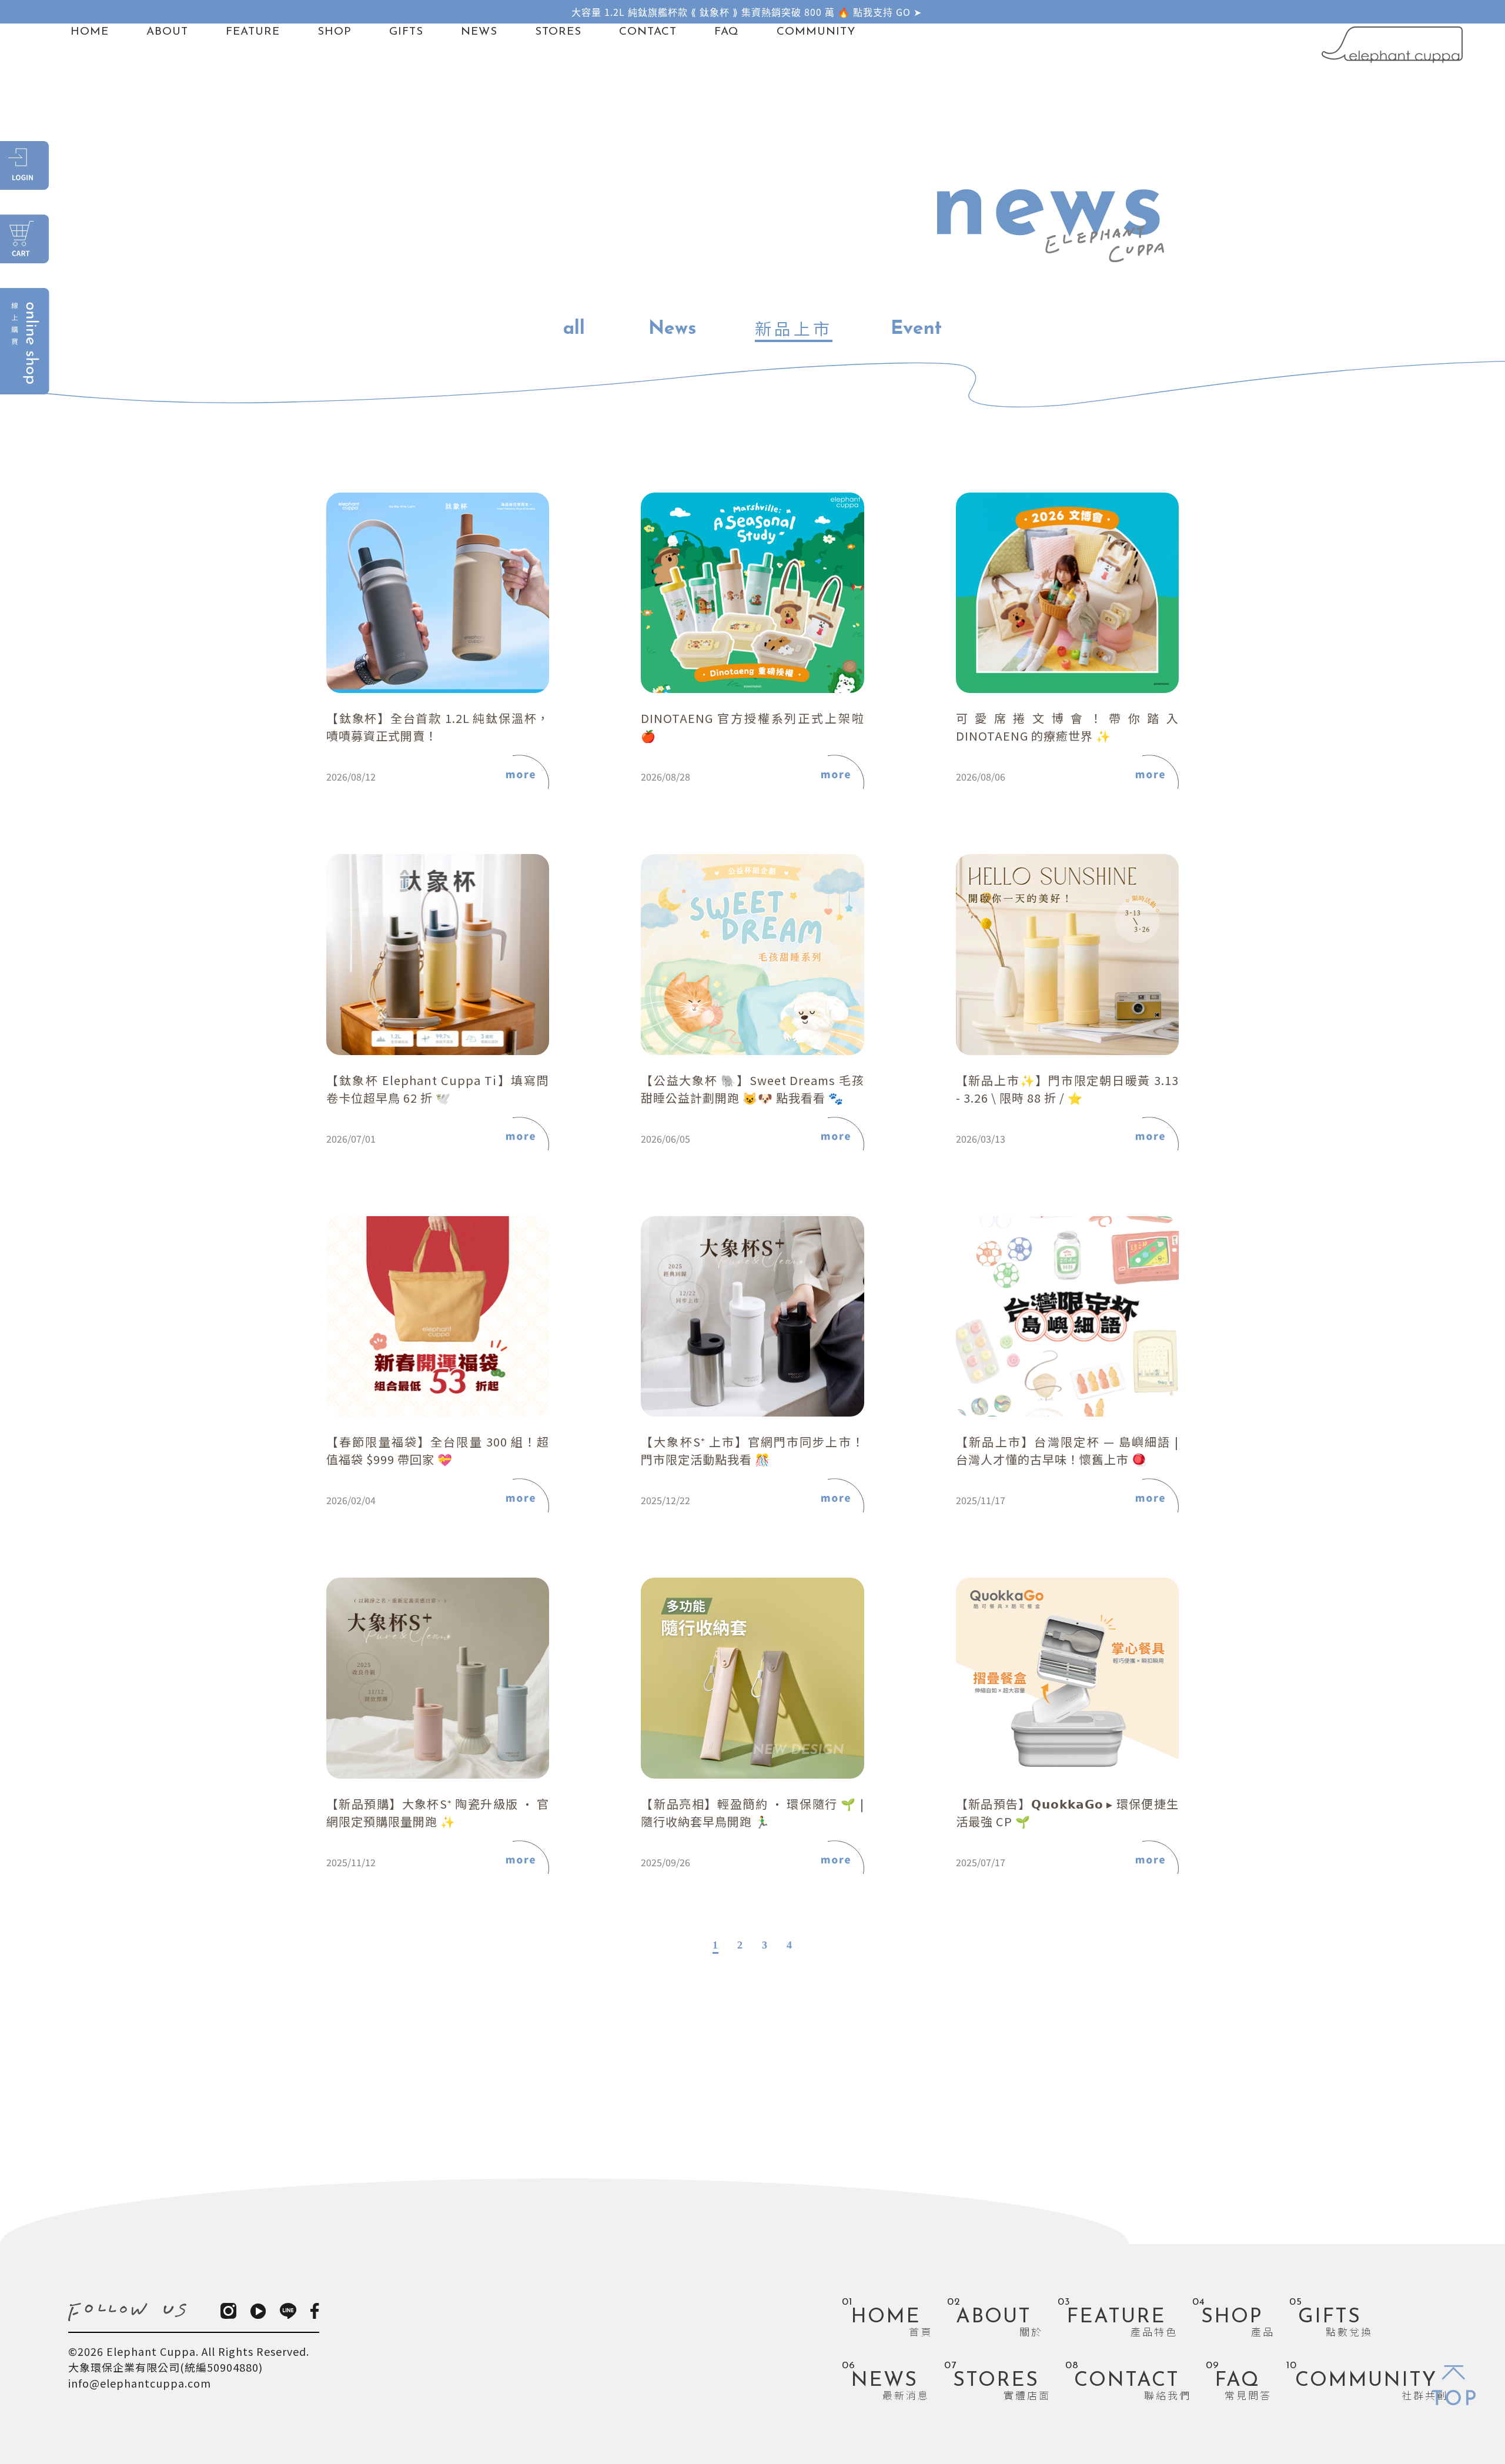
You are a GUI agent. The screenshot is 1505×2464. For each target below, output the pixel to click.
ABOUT (167, 32)
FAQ (727, 32)
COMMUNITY (816, 32)
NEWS (479, 32)
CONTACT (648, 32)
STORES (558, 32)
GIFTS (406, 32)
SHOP (335, 32)
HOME (90, 32)
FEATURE (253, 32)
